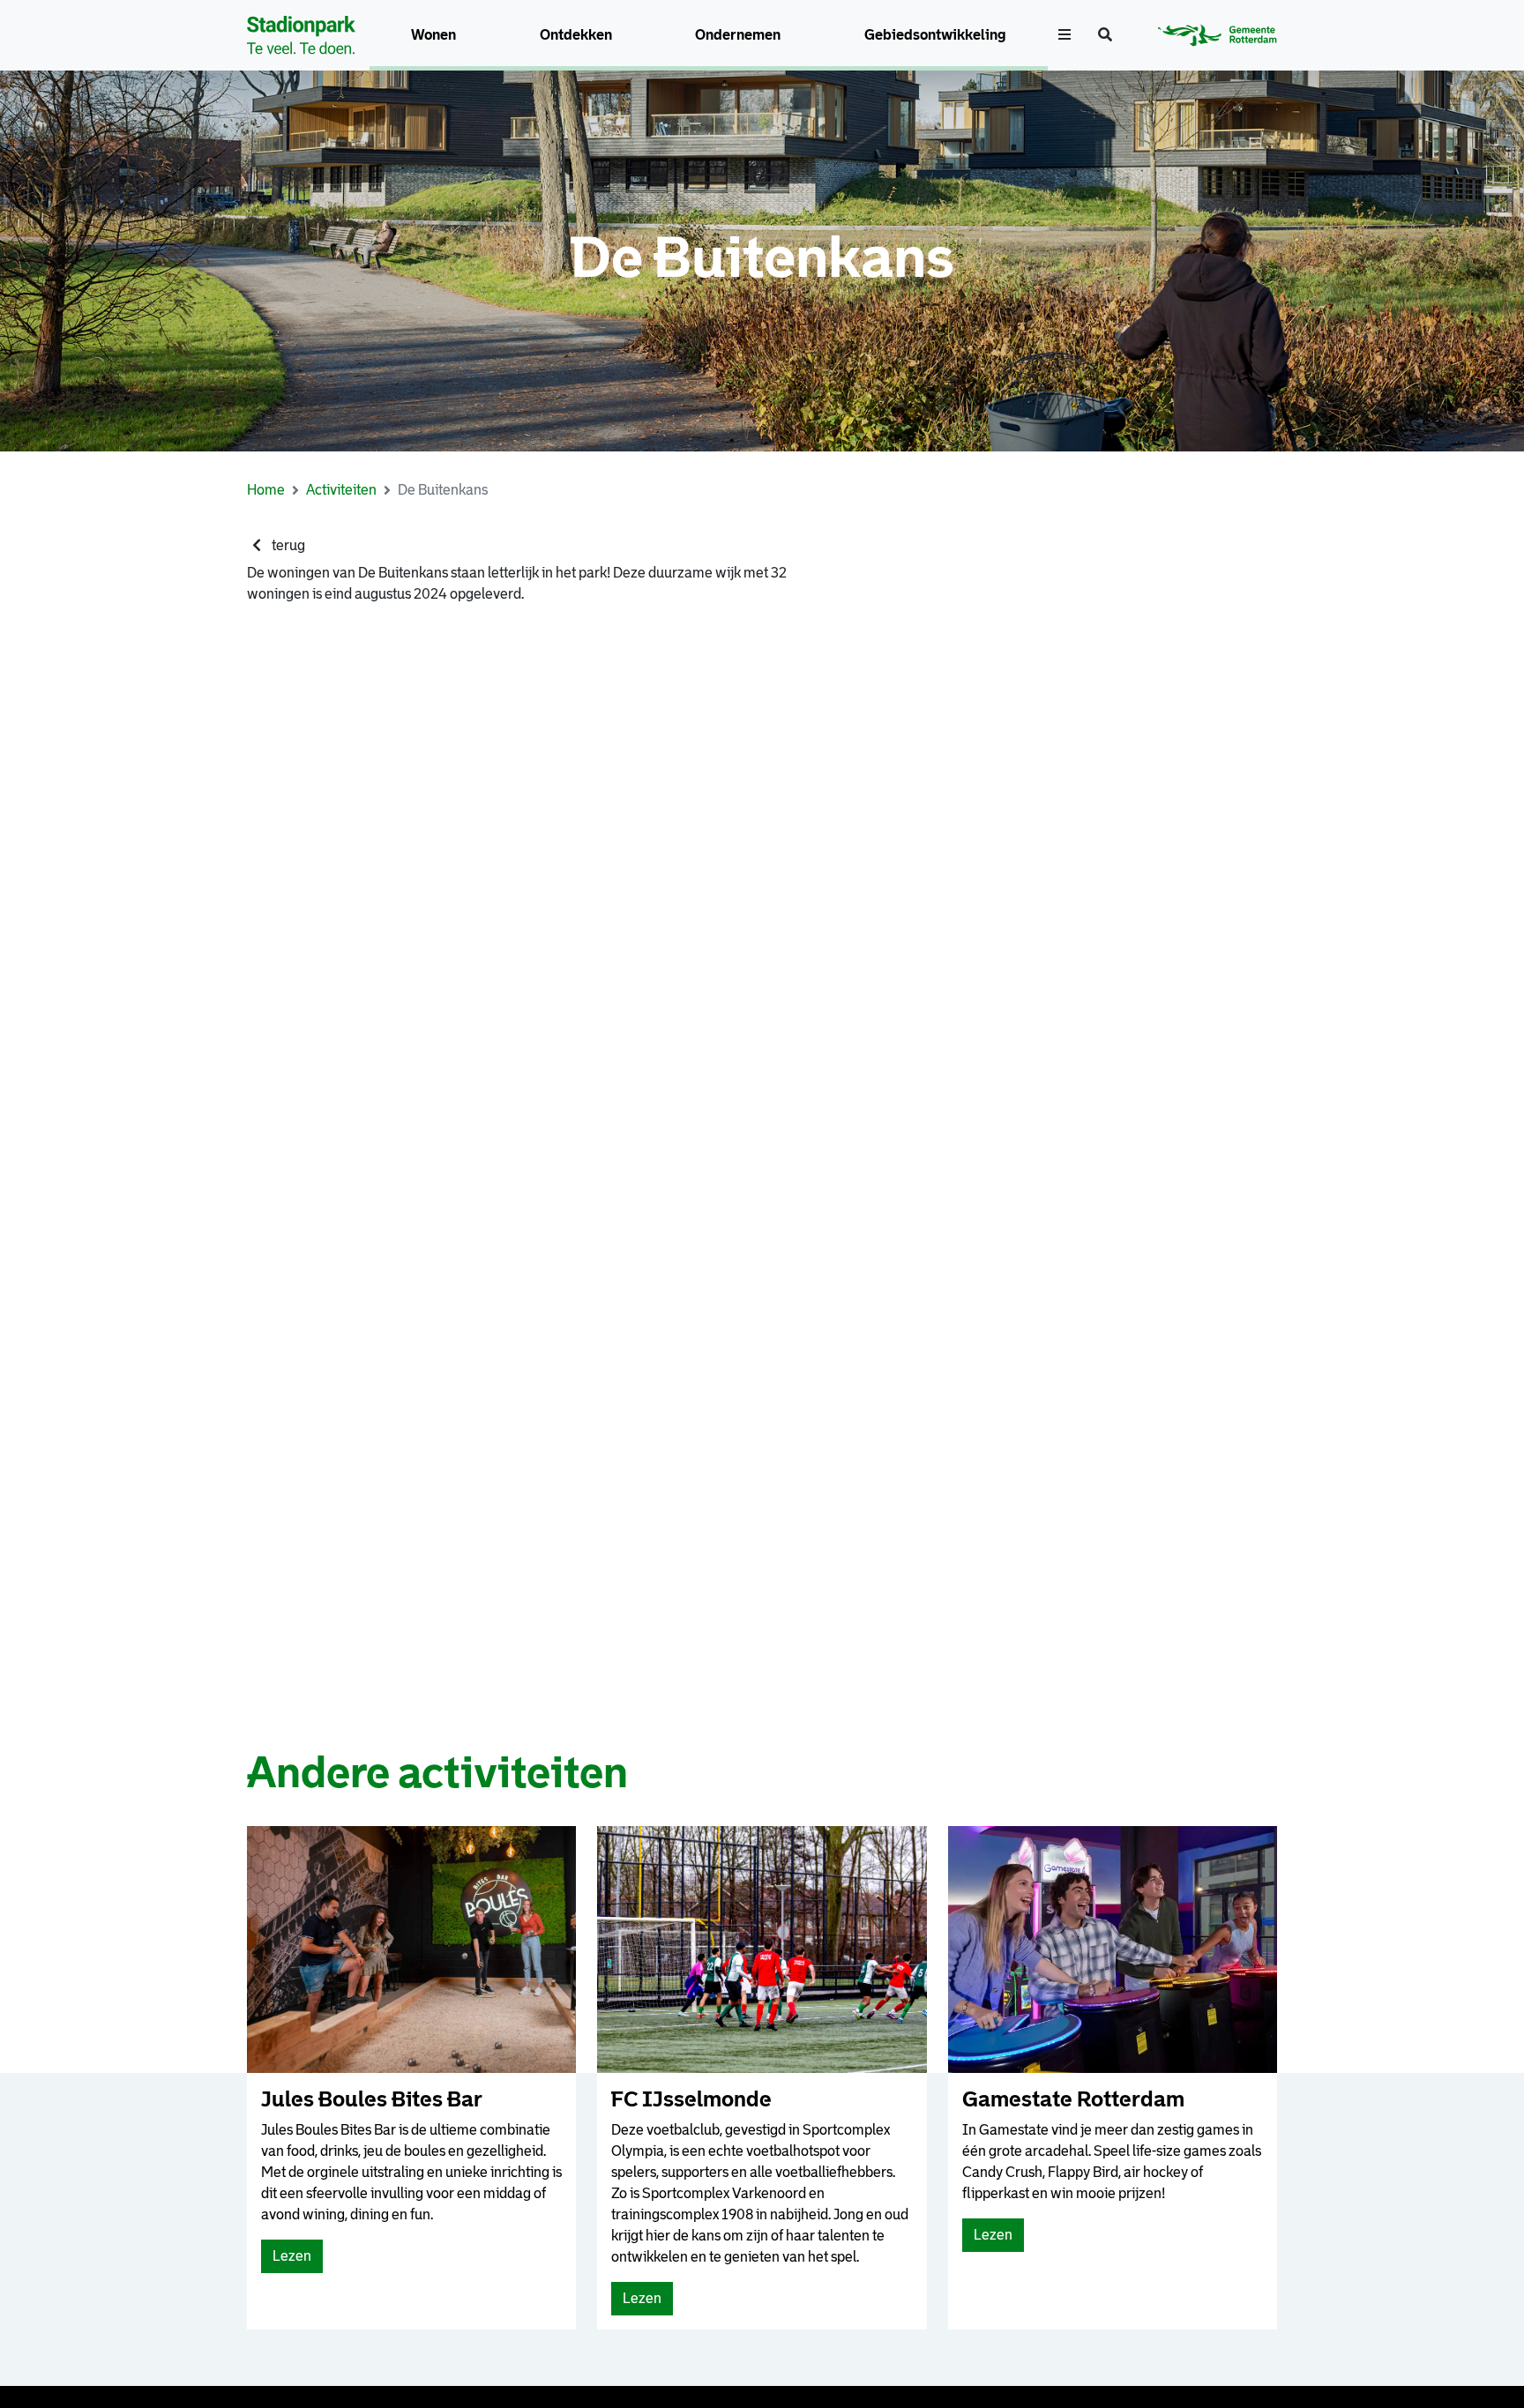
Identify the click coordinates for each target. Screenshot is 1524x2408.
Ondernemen (738, 35)
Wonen (433, 35)
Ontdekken (576, 35)
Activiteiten (341, 490)
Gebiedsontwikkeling (935, 35)
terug (287, 545)
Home (266, 490)
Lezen (296, 2260)
